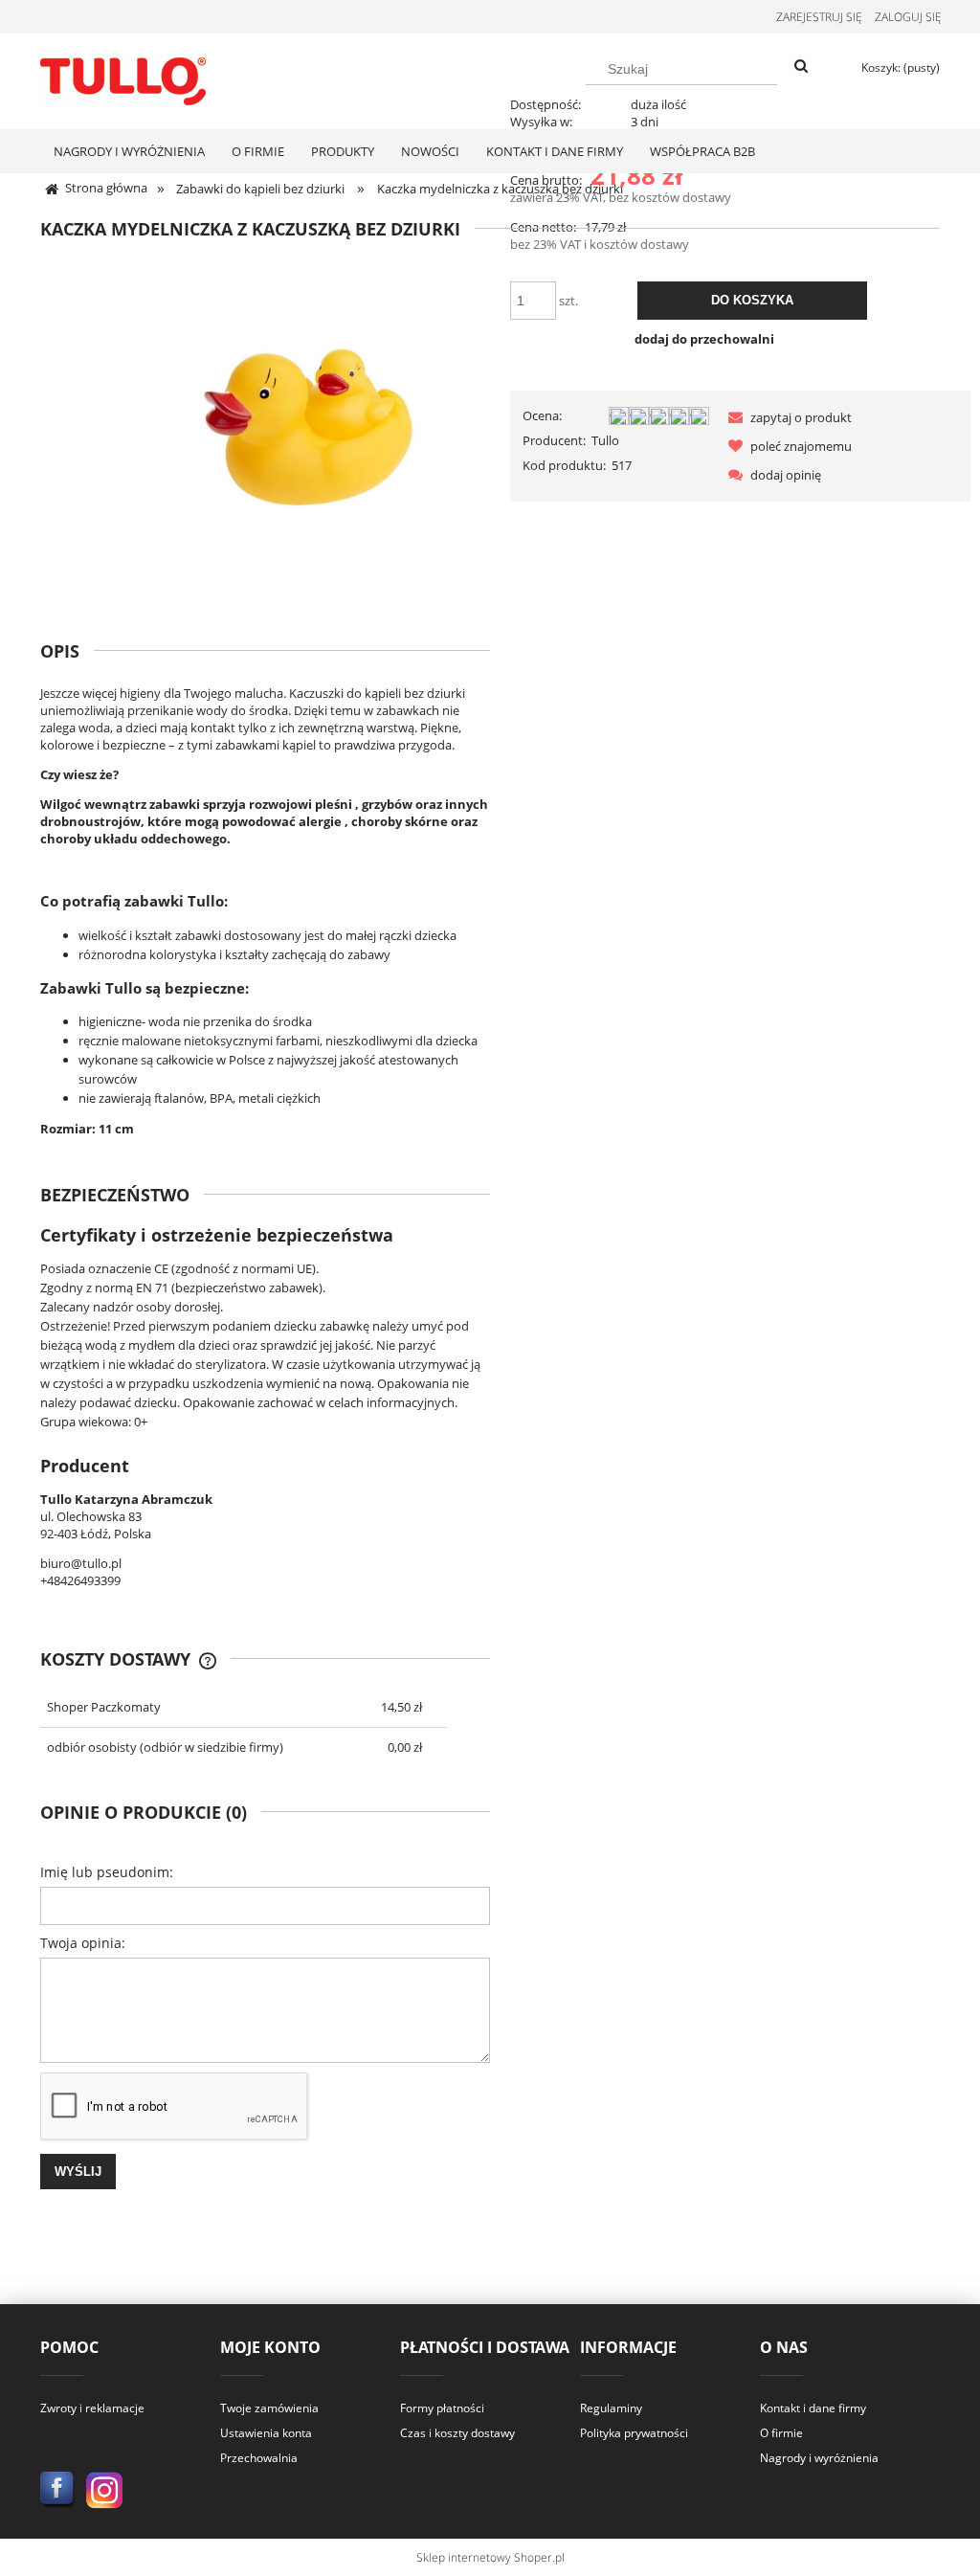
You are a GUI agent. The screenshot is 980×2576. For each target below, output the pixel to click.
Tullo (605, 440)
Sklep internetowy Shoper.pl (490, 2557)
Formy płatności (442, 2408)
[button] (787, 417)
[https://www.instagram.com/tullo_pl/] (105, 2489)
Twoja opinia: (83, 1943)
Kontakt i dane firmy (813, 2408)
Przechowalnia (259, 2458)
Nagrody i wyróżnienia (819, 2458)
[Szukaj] (801, 67)
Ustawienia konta (266, 2433)
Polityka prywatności (634, 2433)
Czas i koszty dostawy (457, 2433)
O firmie (781, 2433)
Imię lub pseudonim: (107, 1872)
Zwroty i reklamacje (92, 2408)
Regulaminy (611, 2408)
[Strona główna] (123, 78)
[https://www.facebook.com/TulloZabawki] (58, 2489)
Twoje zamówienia (269, 2408)
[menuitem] (129, 151)
